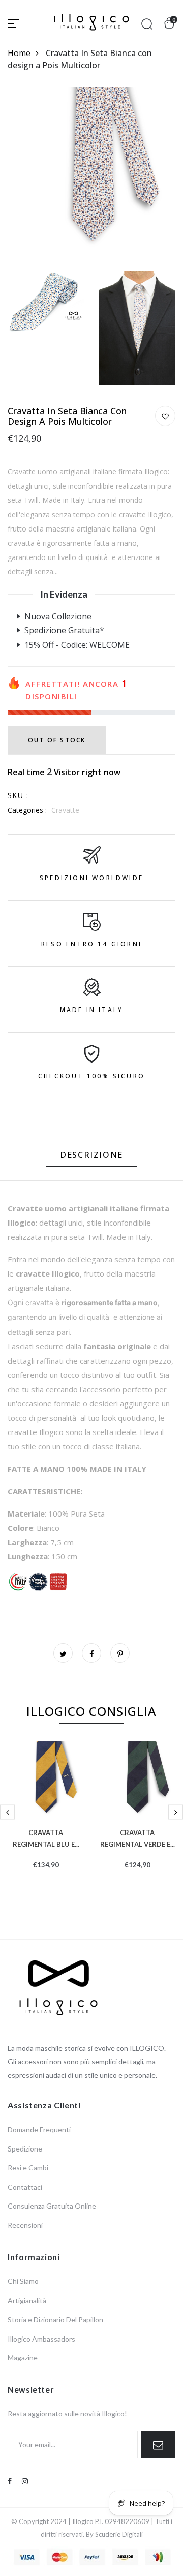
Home (19, 53)
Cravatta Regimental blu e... (46, 1837)
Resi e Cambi (28, 2168)
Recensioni (25, 2225)
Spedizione (25, 2149)
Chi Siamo (23, 2281)
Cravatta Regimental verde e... (138, 1837)
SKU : (18, 795)
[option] (46, 1821)
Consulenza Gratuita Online (52, 2206)
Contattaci (25, 2187)
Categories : (27, 810)
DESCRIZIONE (91, 1155)
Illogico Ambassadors (41, 2339)
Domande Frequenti (39, 2129)
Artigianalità (27, 2301)
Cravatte (65, 810)
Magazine (23, 2358)
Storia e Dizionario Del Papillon (55, 2319)
